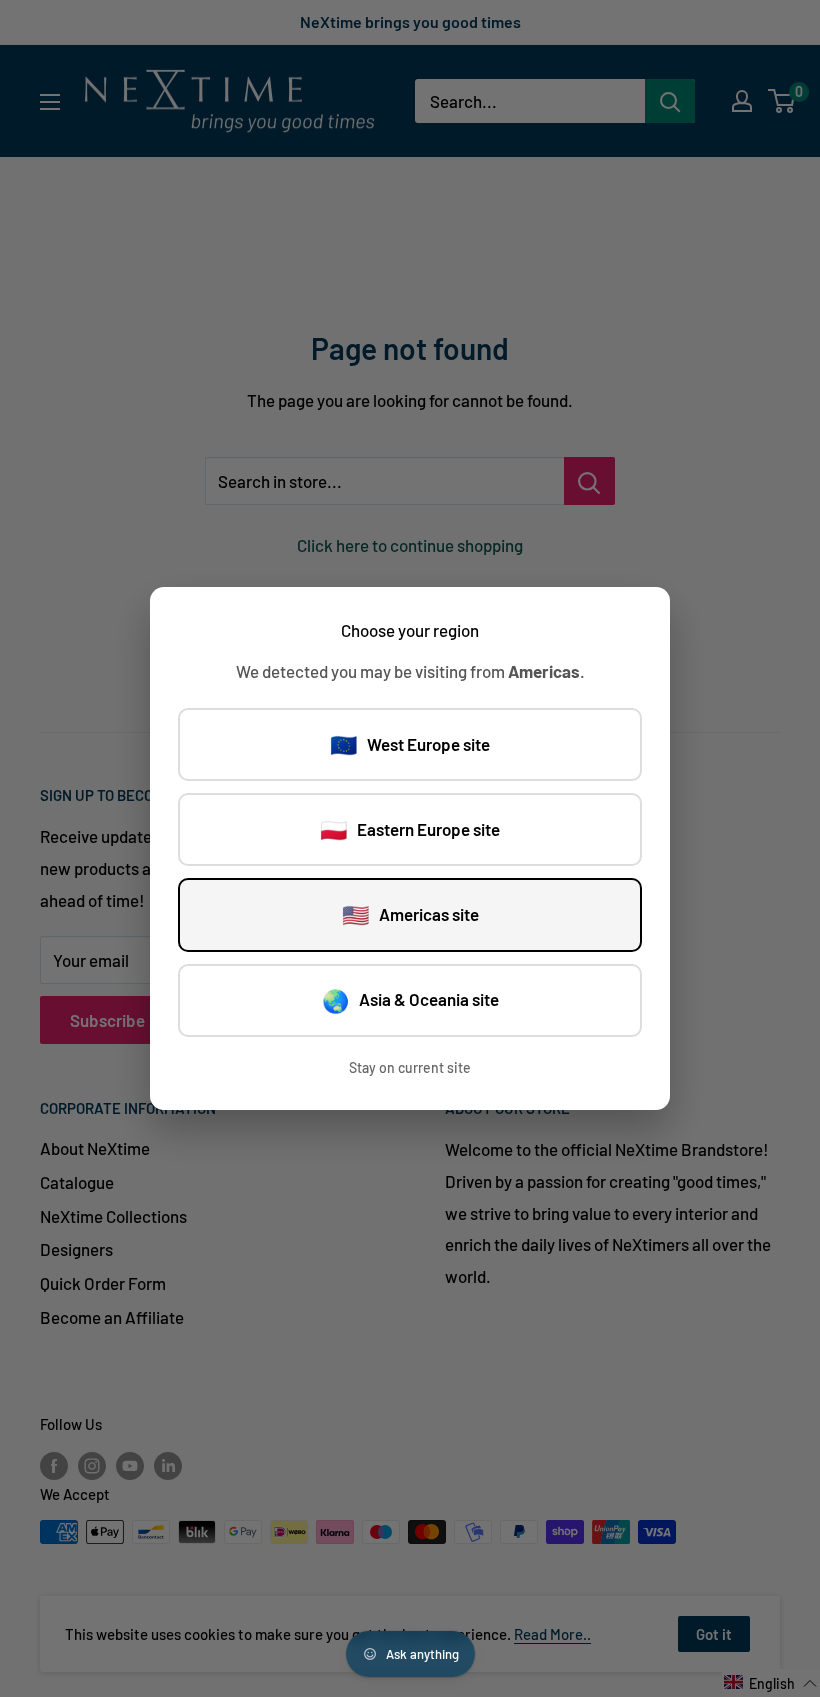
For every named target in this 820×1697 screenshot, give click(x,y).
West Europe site (410, 744)
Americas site (410, 914)
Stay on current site (410, 1067)
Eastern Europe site (410, 829)
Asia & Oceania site (410, 1000)
